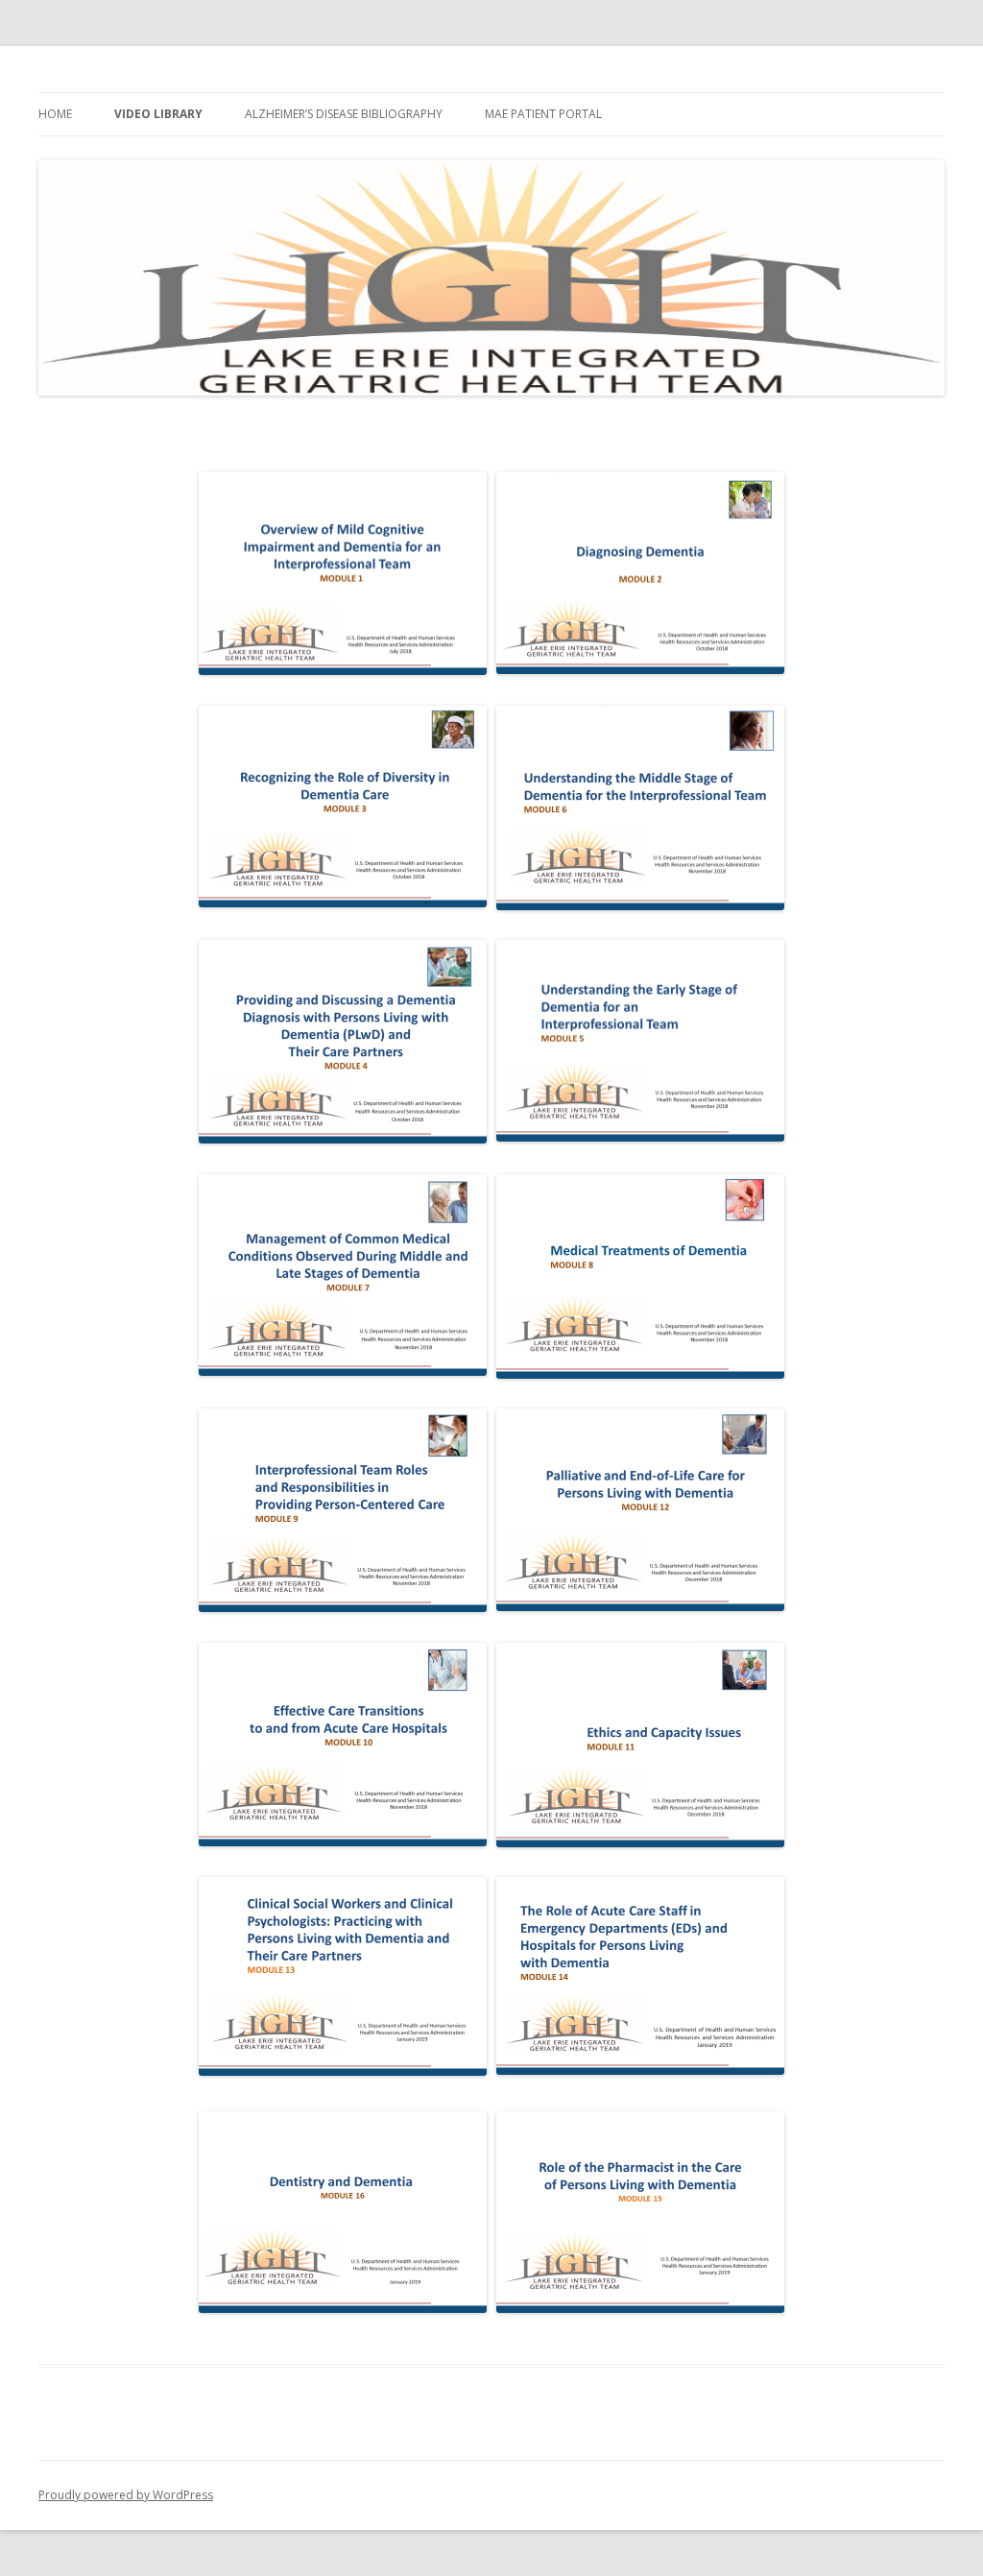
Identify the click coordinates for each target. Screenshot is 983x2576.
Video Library (158, 114)
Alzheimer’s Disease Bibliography (344, 114)
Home (55, 114)
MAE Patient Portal (543, 114)
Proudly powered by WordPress (126, 2495)
